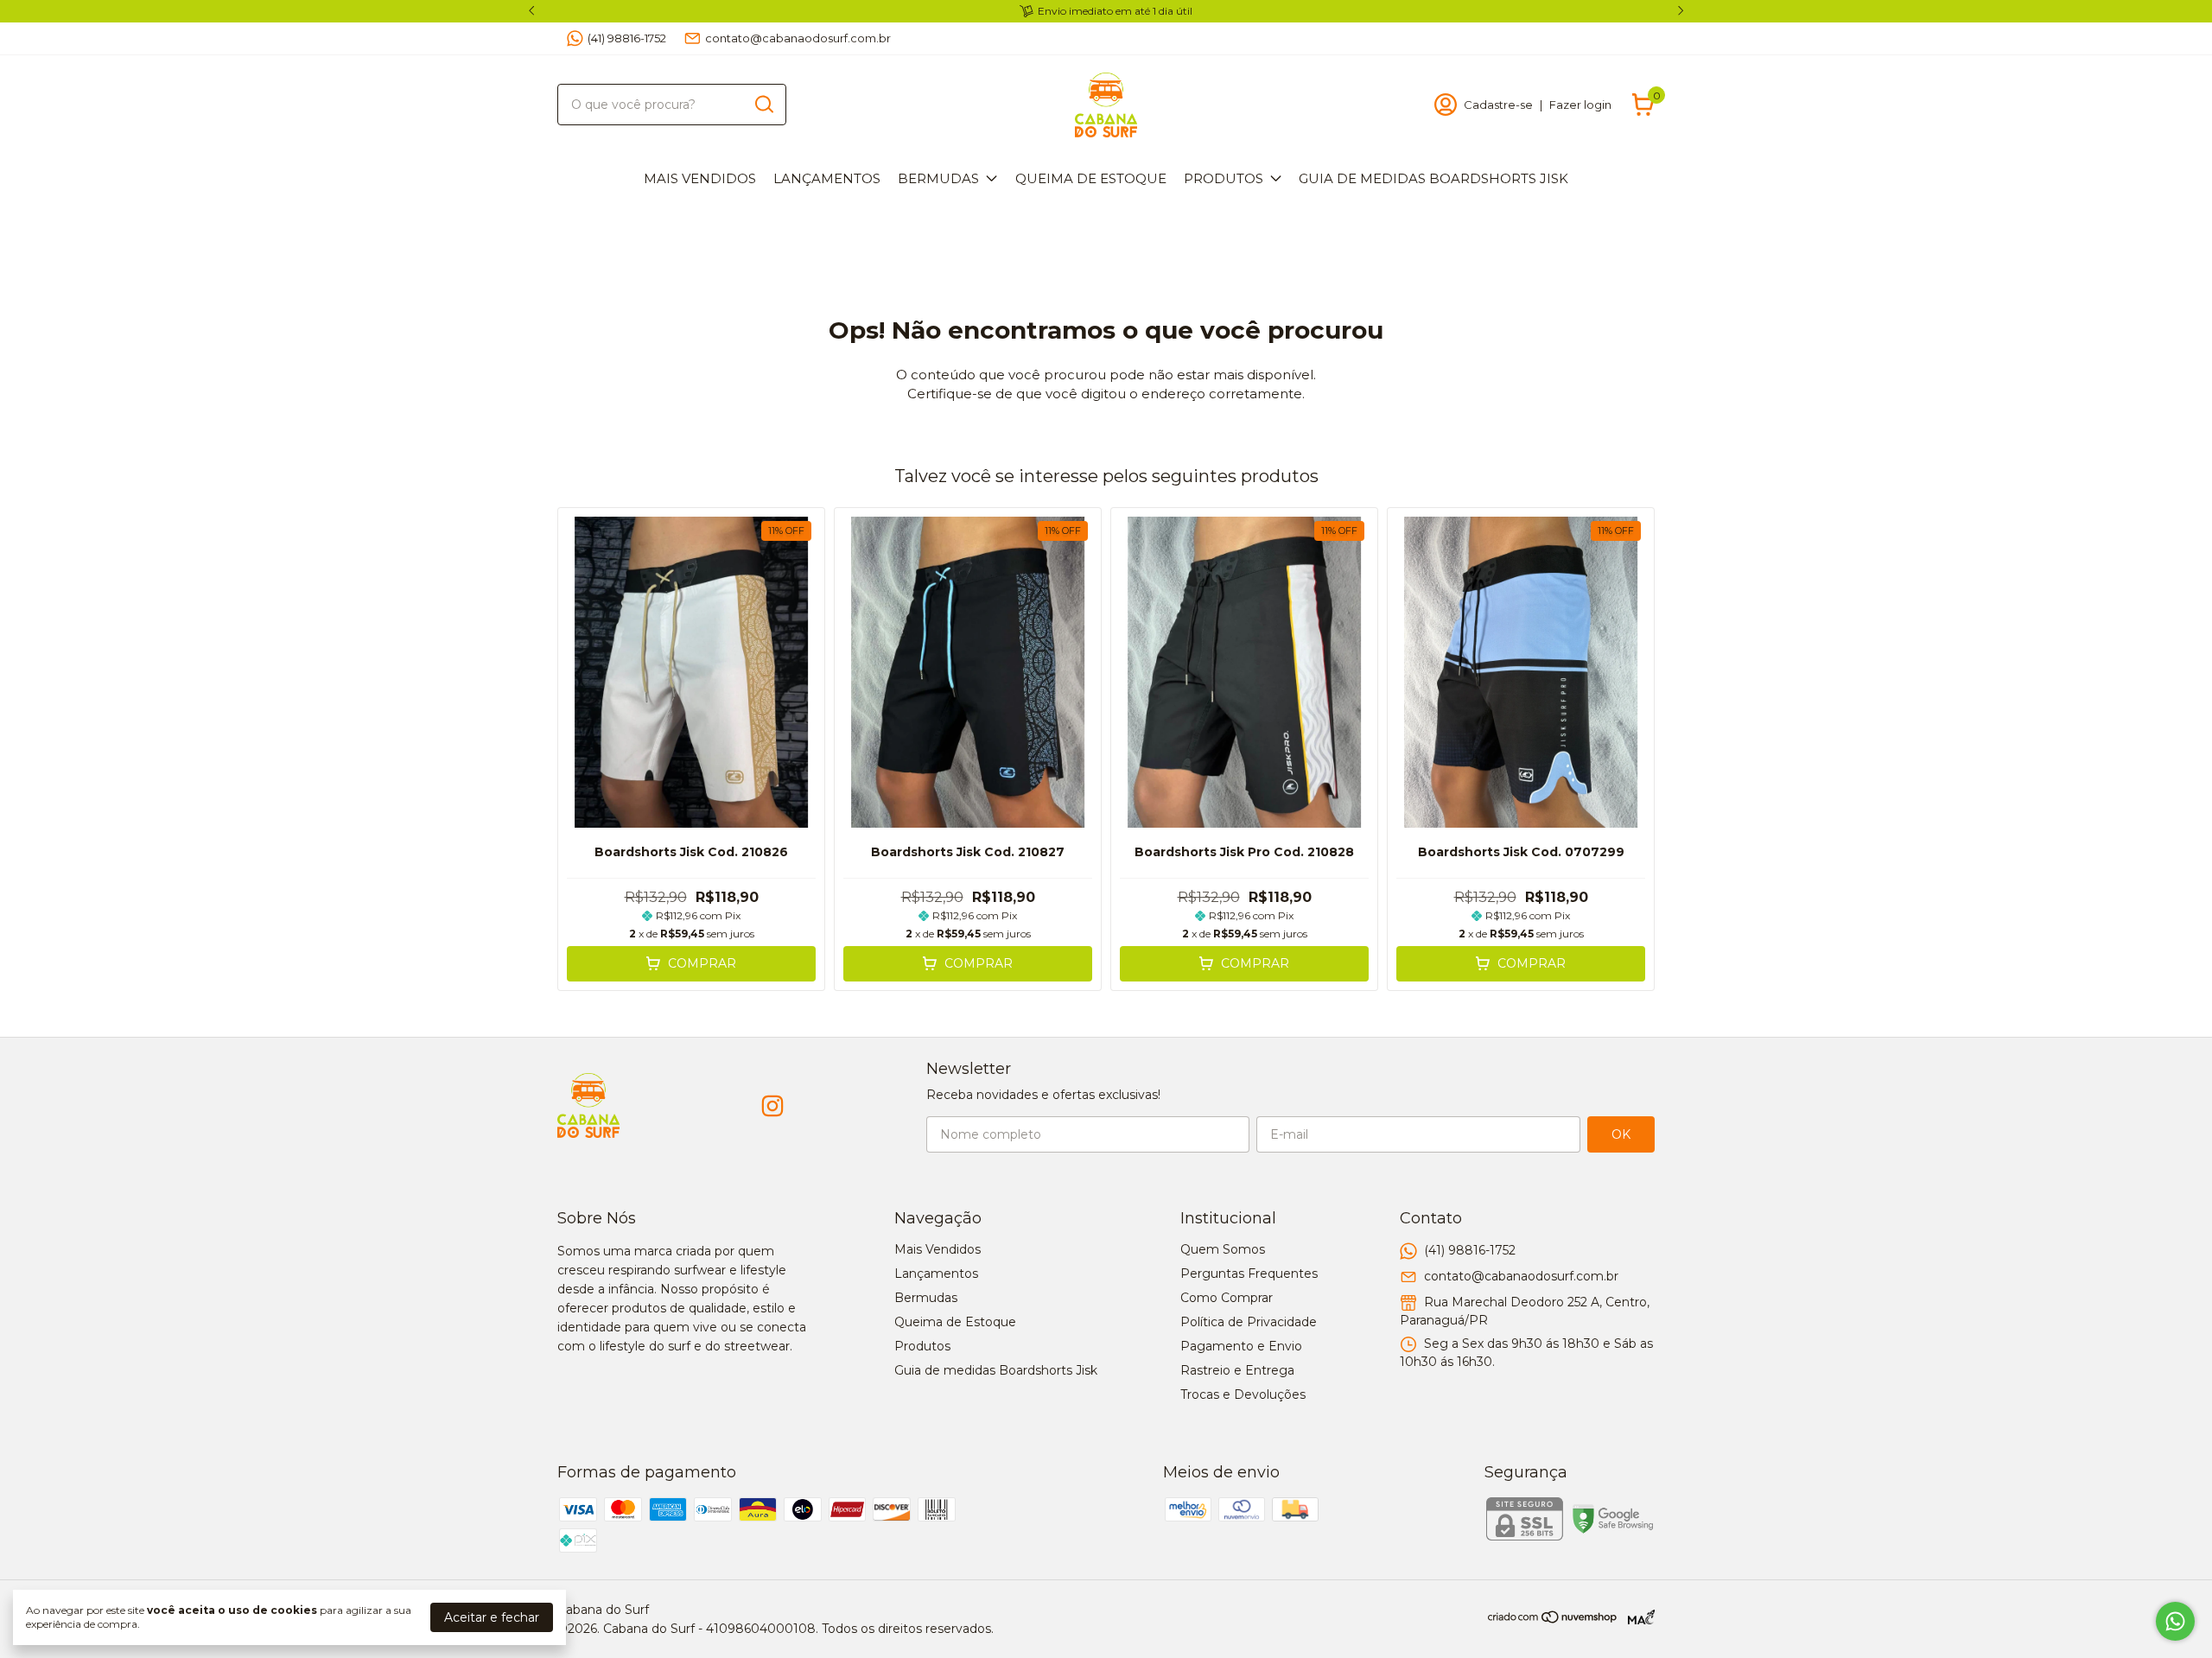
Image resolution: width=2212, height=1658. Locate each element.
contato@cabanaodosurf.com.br (798, 38)
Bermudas (938, 178)
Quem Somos (1223, 1249)
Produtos (1224, 178)
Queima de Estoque (1091, 178)
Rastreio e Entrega (1237, 1370)
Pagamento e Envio (1241, 1346)
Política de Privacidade (1249, 1322)
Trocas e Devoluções (1243, 1394)
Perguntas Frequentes (1249, 1274)
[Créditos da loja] (1637, 1617)
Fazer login (1580, 105)
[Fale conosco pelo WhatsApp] (2175, 1621)
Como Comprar (1227, 1298)
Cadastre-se (1498, 105)
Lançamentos (827, 178)
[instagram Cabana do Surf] (772, 1106)
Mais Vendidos (700, 178)
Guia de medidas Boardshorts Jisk (1433, 178)
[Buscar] (763, 104)
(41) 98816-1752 (627, 38)
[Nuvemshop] (1553, 1620)
